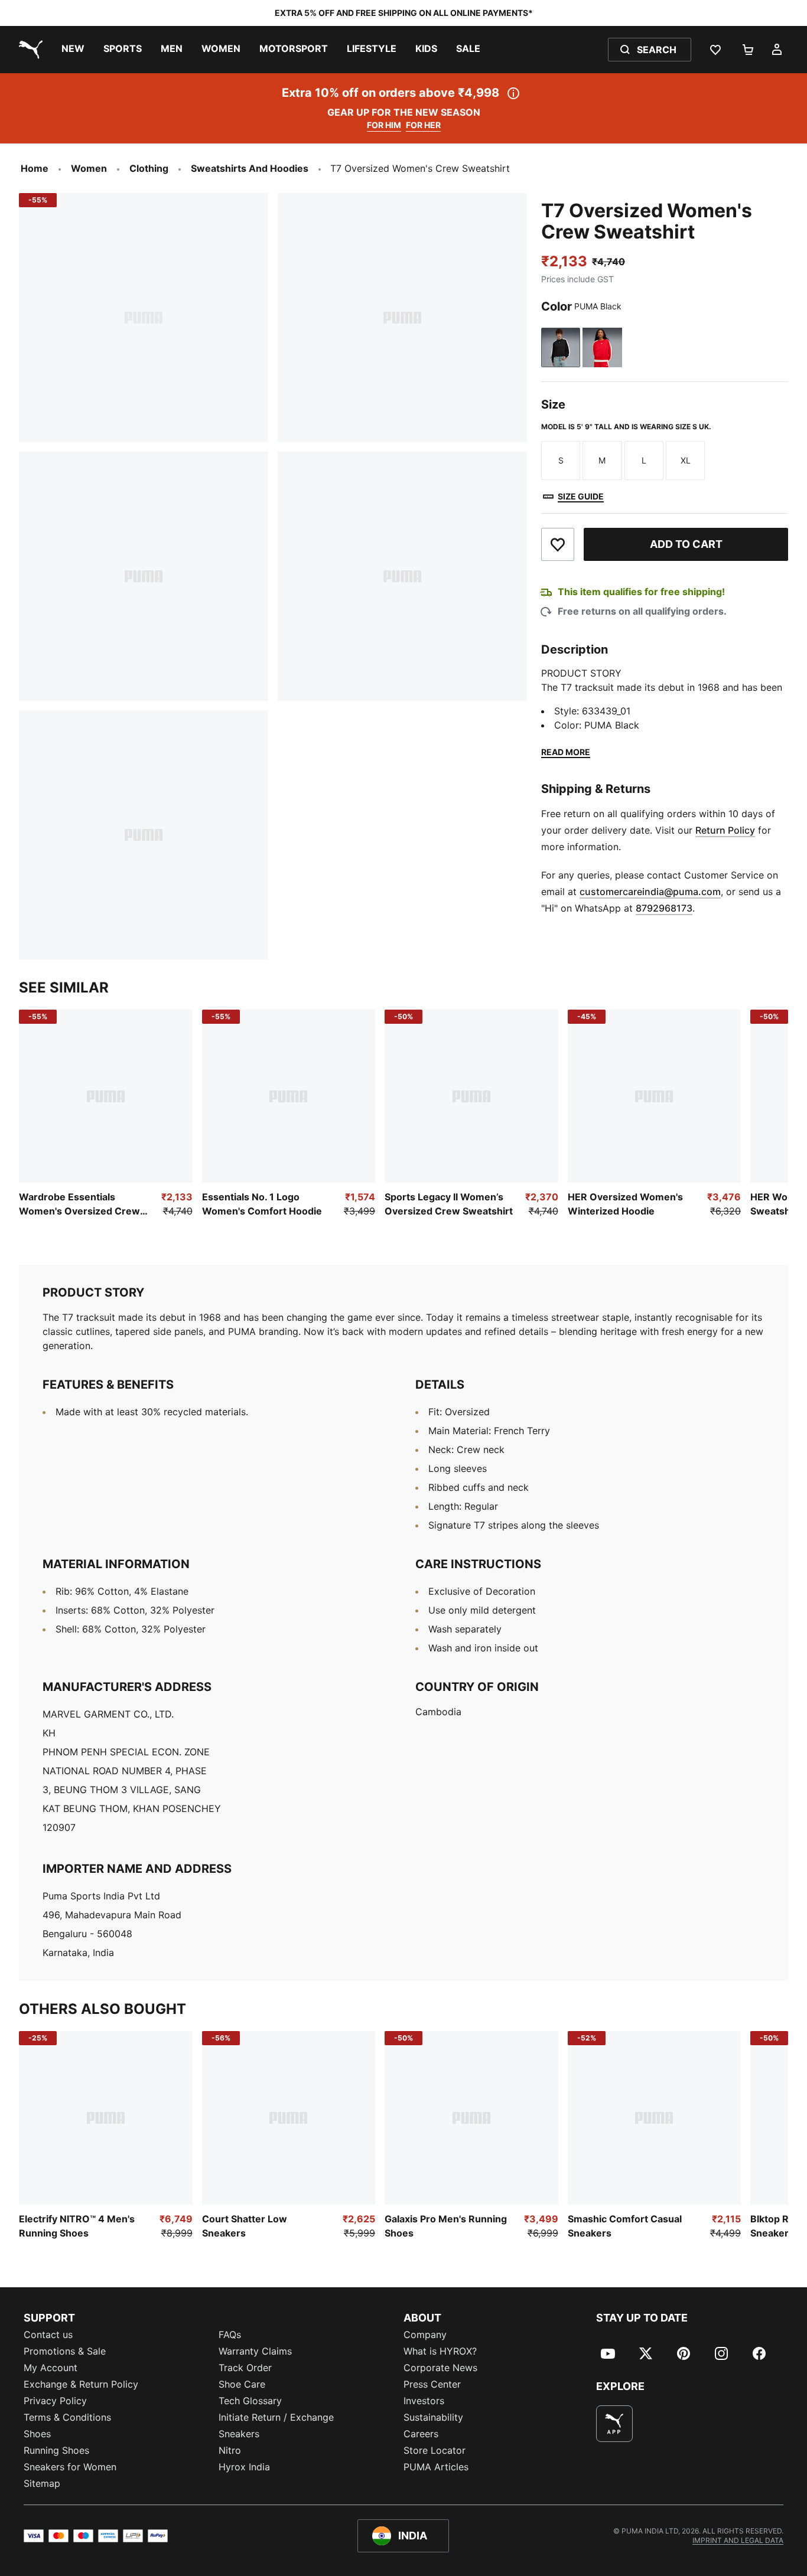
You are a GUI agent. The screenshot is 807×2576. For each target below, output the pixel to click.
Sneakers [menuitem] (239, 2434)
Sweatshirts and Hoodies (250, 168)
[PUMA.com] (28, 50)
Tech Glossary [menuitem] (250, 2401)
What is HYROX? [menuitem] (440, 2351)
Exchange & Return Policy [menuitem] (81, 2384)
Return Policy (725, 830)
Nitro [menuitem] (230, 2450)
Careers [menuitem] (421, 2434)
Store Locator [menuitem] (435, 2450)
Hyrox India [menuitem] (244, 2467)
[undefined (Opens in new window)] (614, 2424)
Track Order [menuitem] (245, 2368)
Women (89, 168)
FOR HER (423, 125)
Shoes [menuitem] (37, 2434)
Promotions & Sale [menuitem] (65, 2351)
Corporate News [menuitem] (440, 2368)
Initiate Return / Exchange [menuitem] (276, 2417)
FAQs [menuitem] (230, 2335)
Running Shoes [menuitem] (56, 2450)
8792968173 (664, 908)
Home (35, 168)
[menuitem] (73, 50)
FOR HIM (384, 125)
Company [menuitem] (425, 2335)
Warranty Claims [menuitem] (255, 2351)
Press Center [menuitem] (432, 2384)
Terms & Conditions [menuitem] (67, 2417)
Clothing (149, 168)
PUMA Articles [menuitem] (436, 2467)
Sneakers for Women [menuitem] (70, 2467)
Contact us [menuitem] (48, 2335)
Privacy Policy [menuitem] (55, 2401)
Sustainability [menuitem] (433, 2417)
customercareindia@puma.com (650, 892)
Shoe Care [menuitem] (242, 2384)
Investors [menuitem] (424, 2401)
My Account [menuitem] (51, 2368)
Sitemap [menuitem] (42, 2483)
